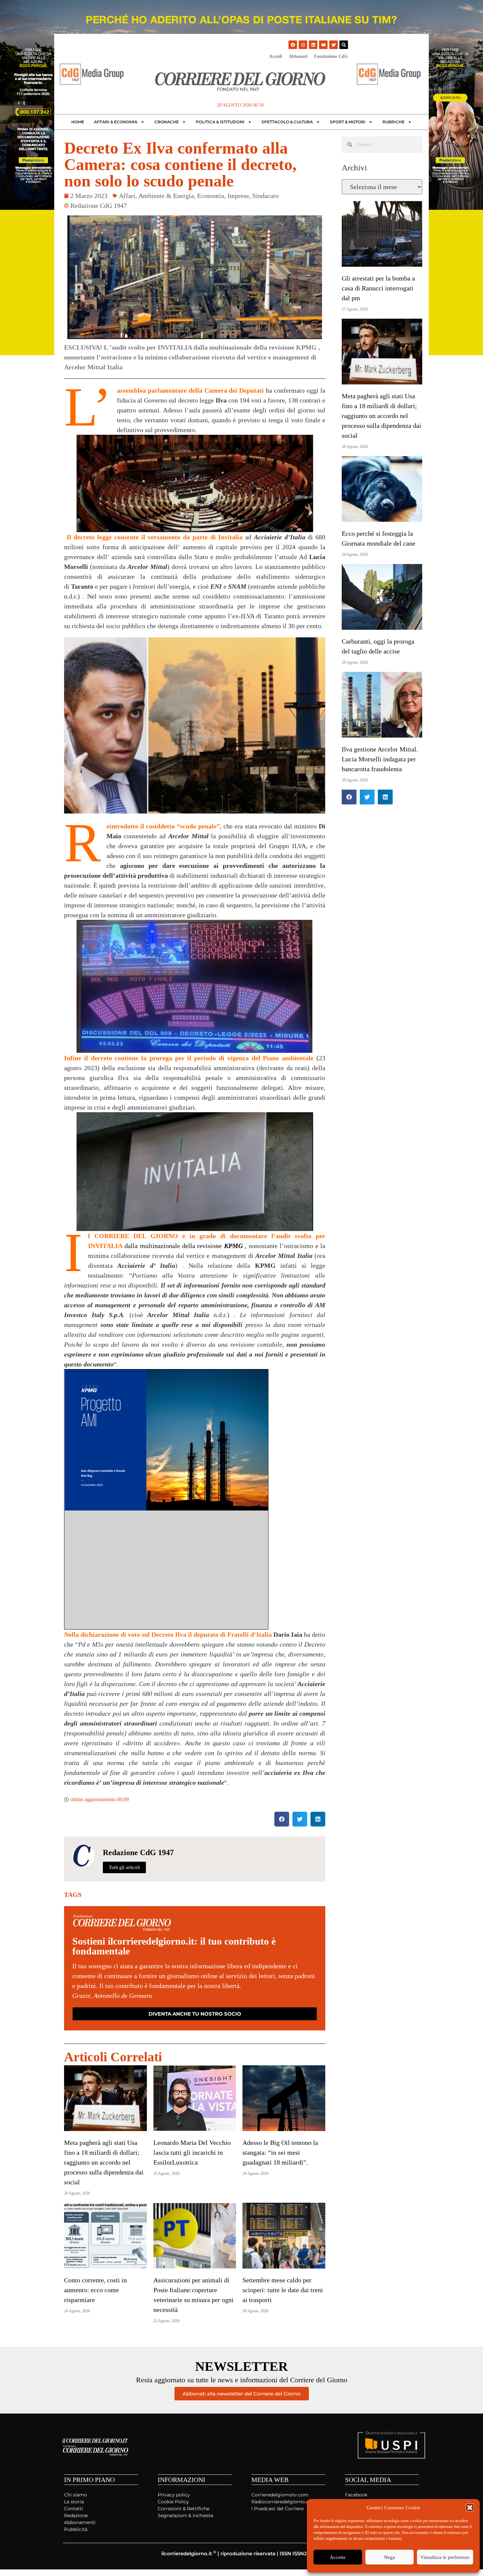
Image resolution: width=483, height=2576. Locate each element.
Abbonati (298, 56)
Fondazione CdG (331, 56)
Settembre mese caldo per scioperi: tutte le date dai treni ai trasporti (283, 2290)
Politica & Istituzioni (220, 122)
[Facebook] (293, 45)
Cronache (167, 122)
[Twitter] (333, 45)
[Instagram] (303, 45)
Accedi (276, 56)
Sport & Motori (348, 122)
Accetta (338, 2557)
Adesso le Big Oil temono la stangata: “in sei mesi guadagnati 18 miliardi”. (280, 2152)
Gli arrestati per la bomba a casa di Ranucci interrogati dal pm (378, 288)
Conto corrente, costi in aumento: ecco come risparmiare (95, 2290)
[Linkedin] (313, 45)
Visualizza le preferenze (445, 2557)
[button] (470, 2508)
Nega (390, 2557)
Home (78, 122)
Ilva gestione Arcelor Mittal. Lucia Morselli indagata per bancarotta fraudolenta (380, 759)
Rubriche (393, 122)
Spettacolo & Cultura (287, 122)
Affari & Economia (116, 122)
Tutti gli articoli (124, 1867)
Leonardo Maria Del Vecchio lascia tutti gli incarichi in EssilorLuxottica (192, 2152)
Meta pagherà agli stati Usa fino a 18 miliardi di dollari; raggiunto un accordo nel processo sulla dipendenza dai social (104, 2162)
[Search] (344, 45)
